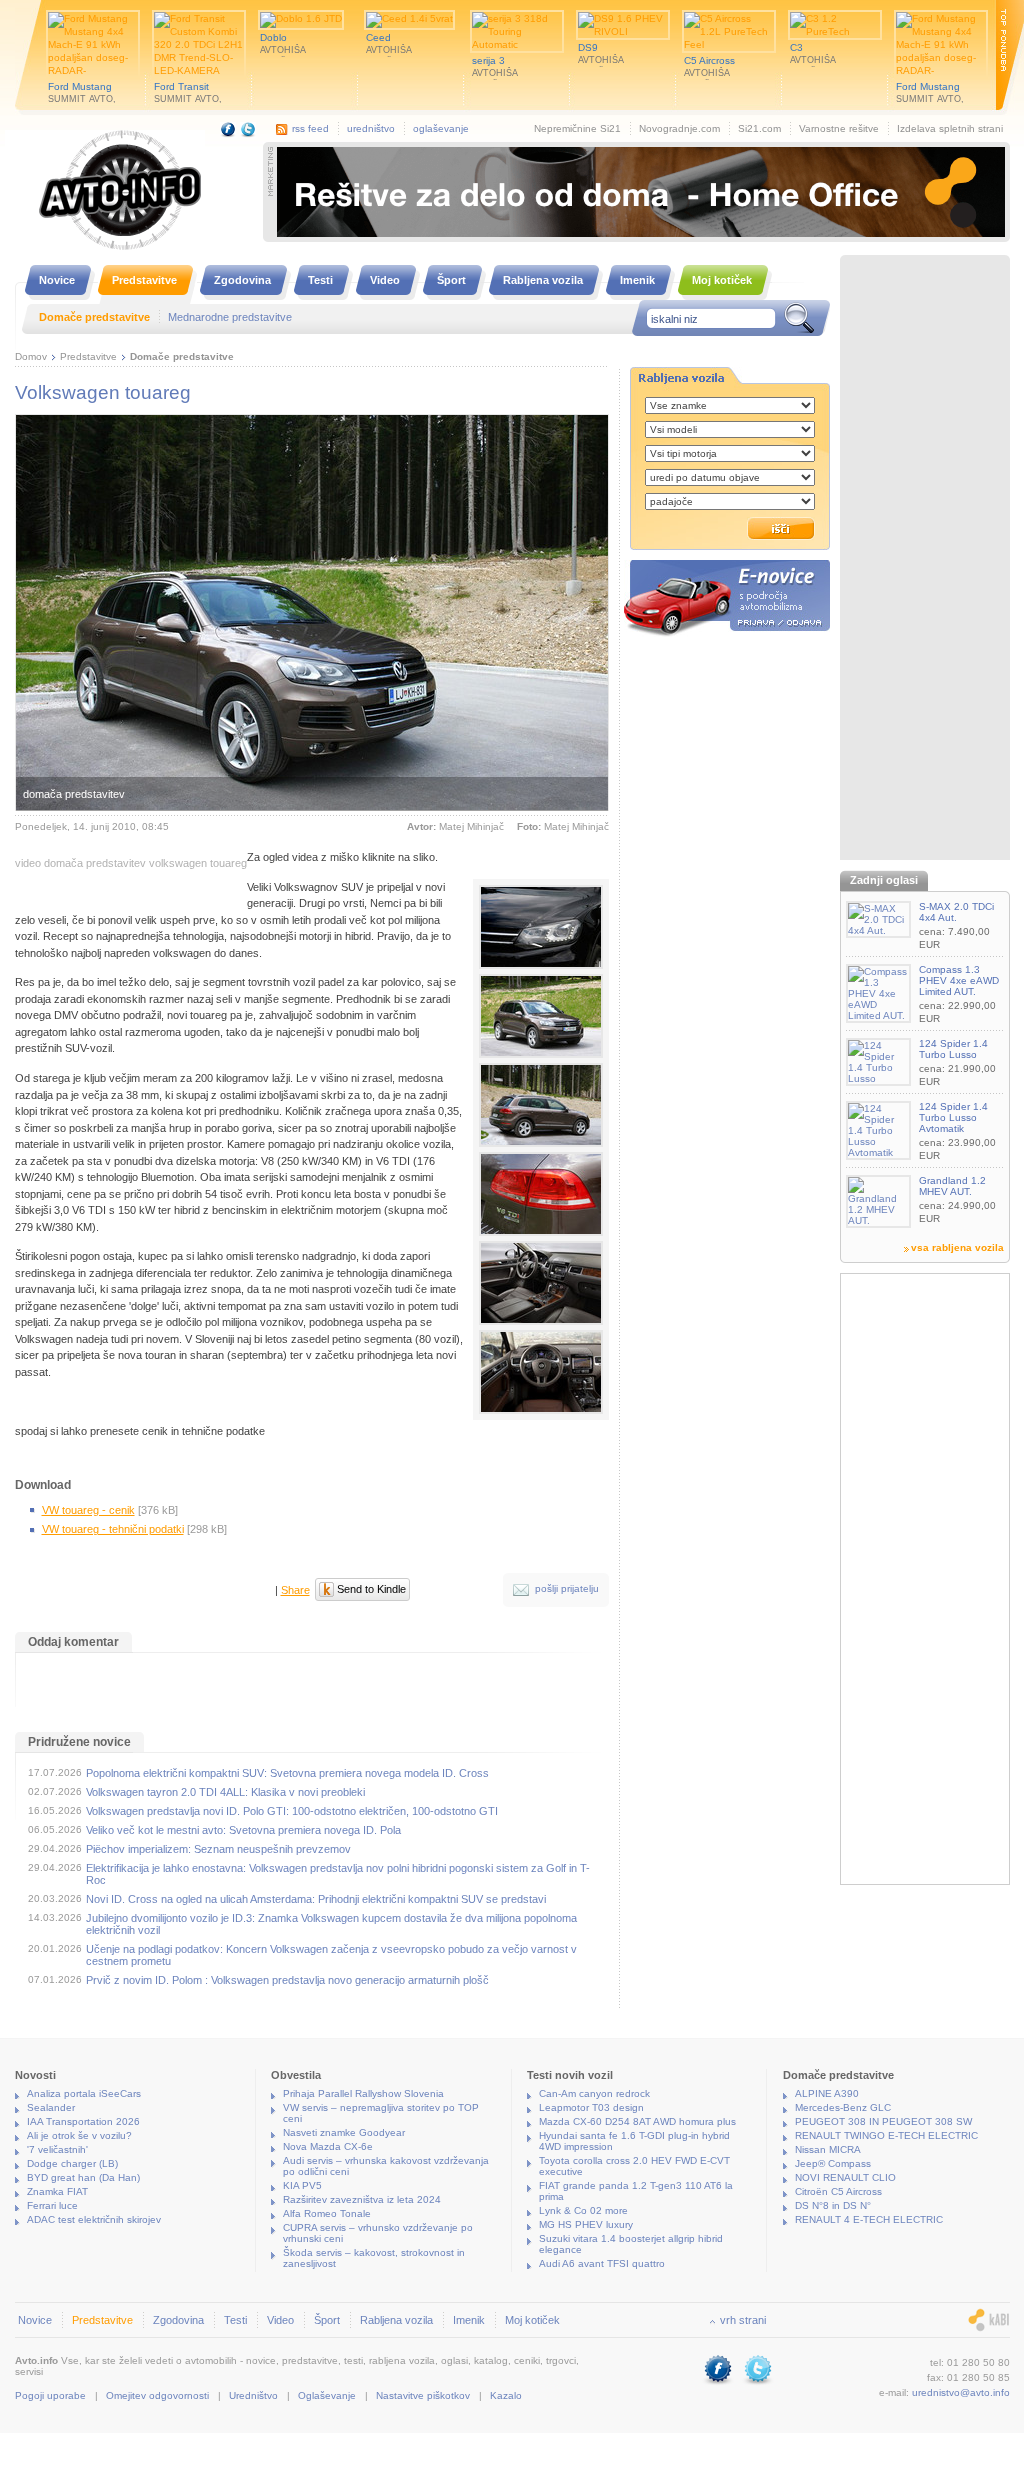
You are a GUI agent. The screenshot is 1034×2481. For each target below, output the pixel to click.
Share (295, 1590)
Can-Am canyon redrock (594, 2093)
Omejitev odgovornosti (157, 2395)
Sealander (51, 2107)
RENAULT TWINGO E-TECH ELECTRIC (886, 2135)
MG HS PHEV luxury (586, 2224)
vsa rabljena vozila (957, 1247)
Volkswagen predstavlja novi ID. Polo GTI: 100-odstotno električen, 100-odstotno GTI (292, 1811)
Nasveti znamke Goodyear (344, 2132)
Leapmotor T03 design (591, 2107)
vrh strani (743, 2320)
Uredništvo (253, 2395)
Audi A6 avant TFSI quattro (602, 2263)
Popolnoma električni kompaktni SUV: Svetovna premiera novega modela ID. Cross (287, 1773)
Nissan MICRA (828, 2149)
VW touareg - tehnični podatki (113, 1529)
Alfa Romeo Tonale (327, 2213)
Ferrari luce (52, 2205)
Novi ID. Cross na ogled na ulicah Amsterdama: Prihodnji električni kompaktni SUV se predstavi (316, 1899)
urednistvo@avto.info (961, 2392)
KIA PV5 (302, 2185)
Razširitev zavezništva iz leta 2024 (362, 2199)
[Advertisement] (925, 560)
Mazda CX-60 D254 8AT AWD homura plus (637, 2121)
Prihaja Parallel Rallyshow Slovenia (363, 2093)
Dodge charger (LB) (72, 2163)
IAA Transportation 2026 (83, 2121)
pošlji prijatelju (567, 1588)
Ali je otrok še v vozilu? (79, 2135)
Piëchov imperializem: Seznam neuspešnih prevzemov (218, 1849)
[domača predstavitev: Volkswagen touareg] (541, 927)
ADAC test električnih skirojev (94, 2219)
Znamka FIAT (57, 2191)
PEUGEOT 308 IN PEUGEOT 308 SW (883, 2121)
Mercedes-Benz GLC (843, 2107)
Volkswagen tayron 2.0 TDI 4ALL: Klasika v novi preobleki (225, 1792)
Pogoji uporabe (50, 2395)
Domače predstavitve (182, 356)
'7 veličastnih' (57, 2149)
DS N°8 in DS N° (833, 2205)
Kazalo (506, 2395)
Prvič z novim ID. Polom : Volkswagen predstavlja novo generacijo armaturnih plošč (287, 1980)
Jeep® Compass (833, 2163)
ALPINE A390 (827, 2093)
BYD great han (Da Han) (83, 2177)
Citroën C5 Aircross (838, 2191)
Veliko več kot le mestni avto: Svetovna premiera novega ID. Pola (243, 1830)
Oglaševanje (327, 2395)
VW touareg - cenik (88, 1510)
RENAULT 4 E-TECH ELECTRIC (869, 2219)
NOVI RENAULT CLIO (845, 2177)
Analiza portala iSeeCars (84, 2093)
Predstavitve (88, 356)
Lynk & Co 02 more (583, 2210)
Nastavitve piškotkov (423, 2395)
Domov (31, 356)
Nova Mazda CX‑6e (328, 2146)
